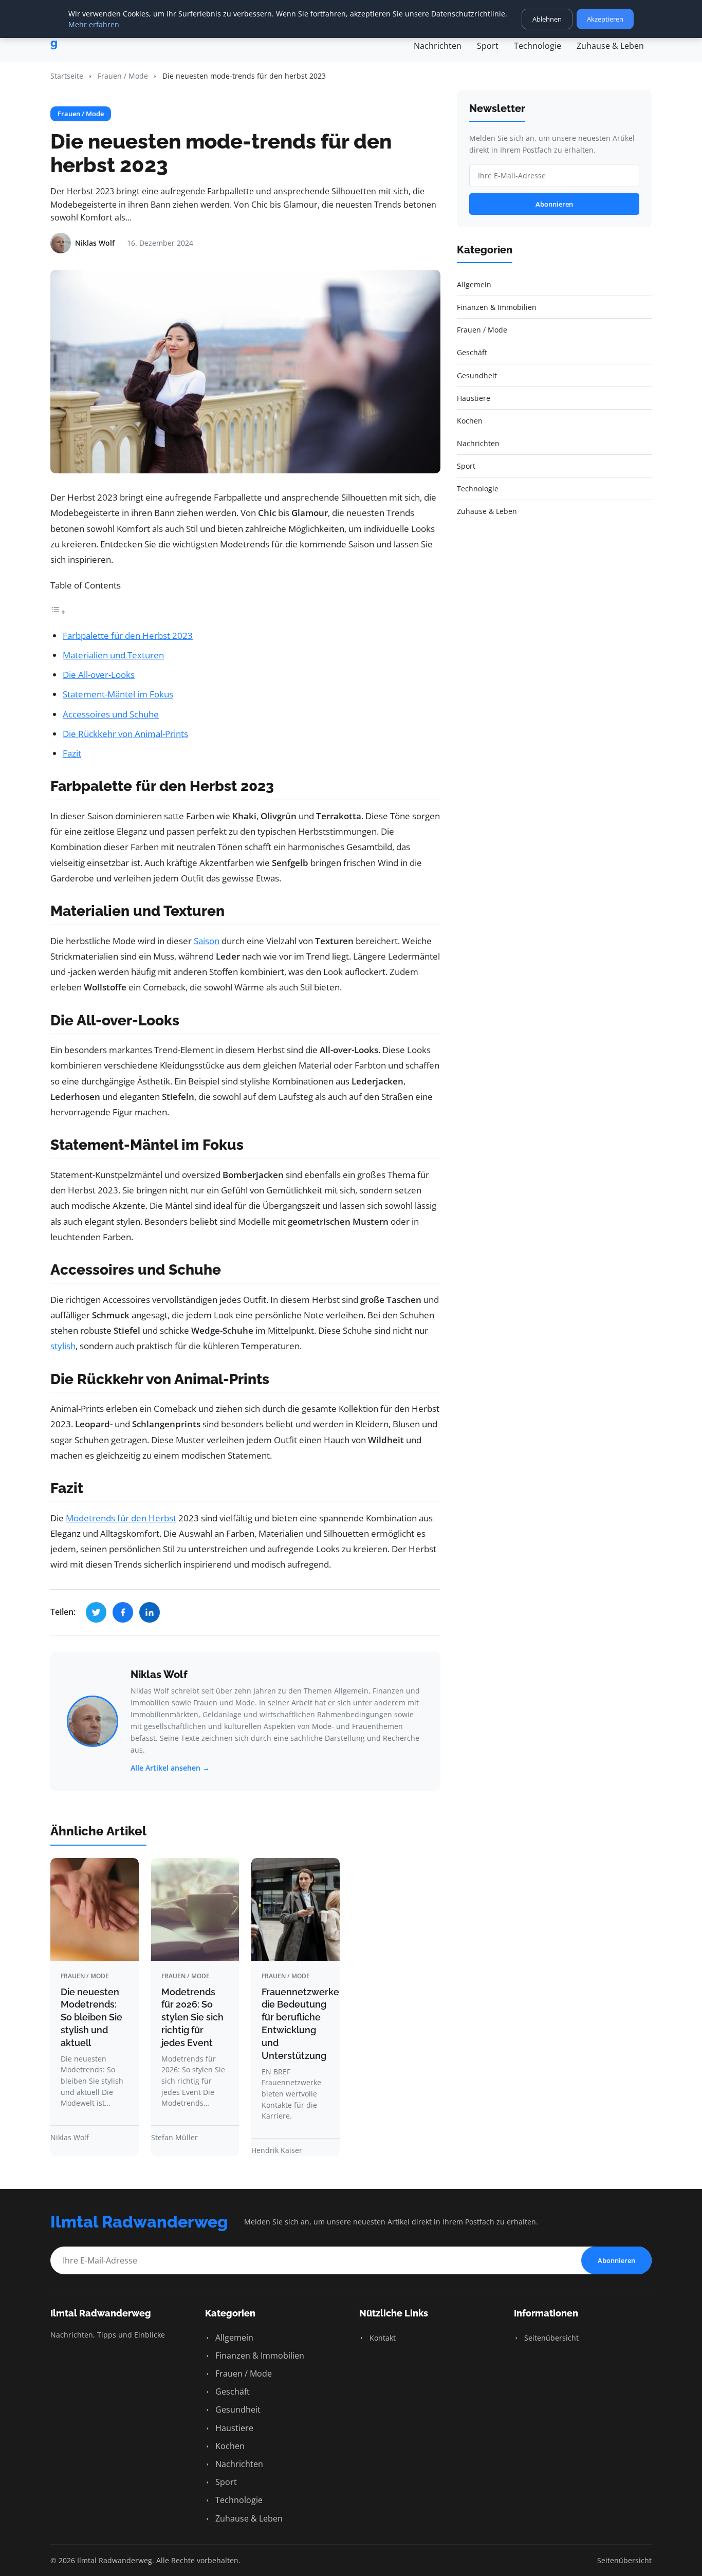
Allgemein (233, 2338)
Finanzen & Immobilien (259, 2356)
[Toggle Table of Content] (58, 611)
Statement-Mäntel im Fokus (118, 694)
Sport (488, 46)
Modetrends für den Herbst (121, 1518)
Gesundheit (237, 2409)
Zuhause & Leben (610, 46)
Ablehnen (547, 19)
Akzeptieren (605, 19)
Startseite (67, 76)
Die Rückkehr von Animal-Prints (125, 734)
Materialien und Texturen (113, 655)
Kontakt (382, 2338)
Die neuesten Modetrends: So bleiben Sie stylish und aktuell (91, 2017)
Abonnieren (554, 204)
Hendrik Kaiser (277, 2150)
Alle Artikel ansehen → (170, 1768)
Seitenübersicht (550, 2338)
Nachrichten (438, 46)
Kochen (229, 2446)
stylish (63, 1346)
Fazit (72, 753)
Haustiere (233, 2428)
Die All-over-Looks (99, 675)
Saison (207, 941)
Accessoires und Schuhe (111, 714)
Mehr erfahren (94, 24)
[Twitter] (96, 1612)
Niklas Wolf (159, 1675)
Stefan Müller (174, 2137)
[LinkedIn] (150, 1612)
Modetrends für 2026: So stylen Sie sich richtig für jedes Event (192, 2017)
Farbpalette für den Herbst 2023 (128, 636)
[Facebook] (123, 1612)
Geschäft (232, 2391)
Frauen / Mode (123, 76)
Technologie (538, 46)
